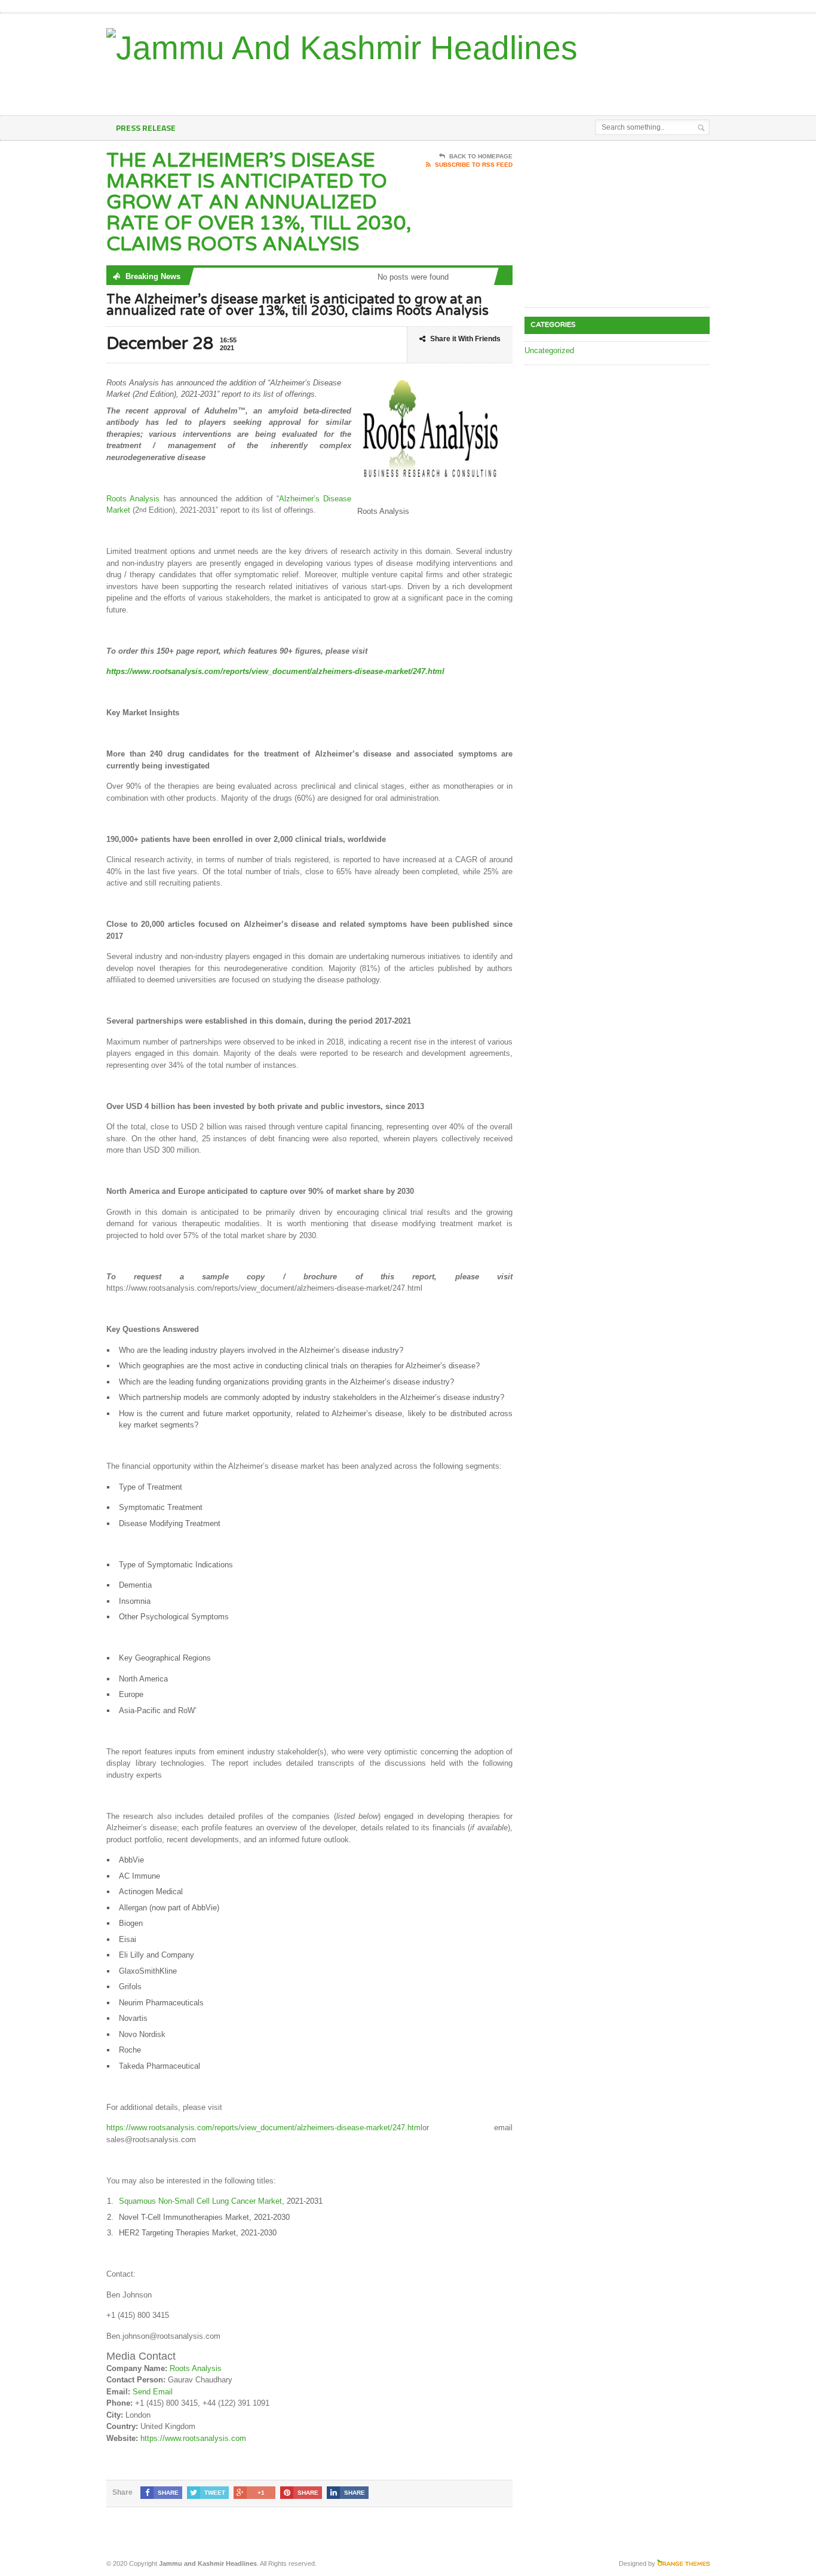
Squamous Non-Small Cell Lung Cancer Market (200, 2201)
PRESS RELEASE (146, 128)
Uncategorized (549, 350)
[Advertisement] (570, 85)
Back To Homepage (481, 156)
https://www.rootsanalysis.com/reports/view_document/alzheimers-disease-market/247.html (264, 2128)
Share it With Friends (465, 339)
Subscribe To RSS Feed (474, 165)
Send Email (153, 2392)
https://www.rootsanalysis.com (193, 2438)
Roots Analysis (133, 499)
